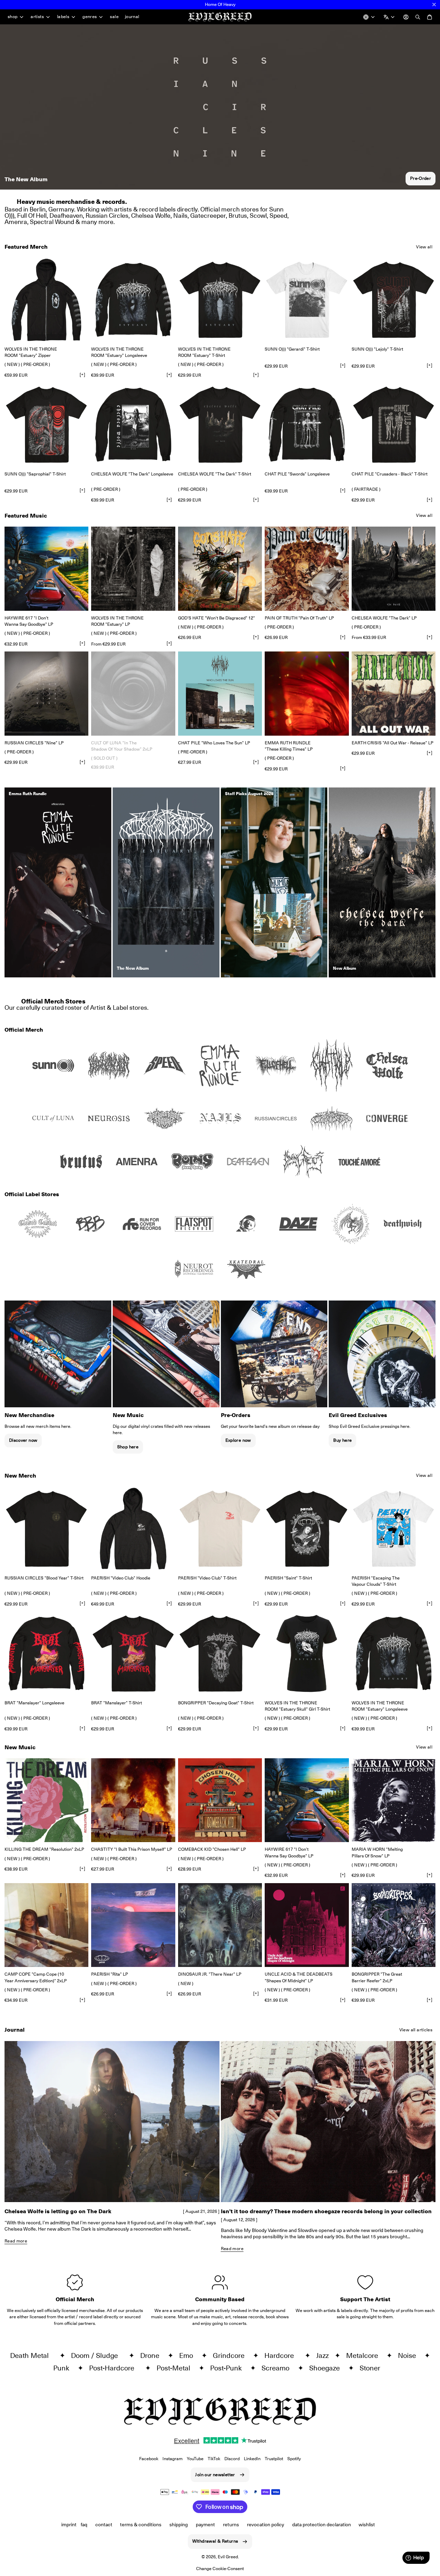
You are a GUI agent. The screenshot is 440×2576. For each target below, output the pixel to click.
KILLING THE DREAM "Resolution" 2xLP (44, 1849)
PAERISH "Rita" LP (110, 1974)
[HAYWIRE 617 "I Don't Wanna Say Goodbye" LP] (46, 569)
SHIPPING (179, 2525)
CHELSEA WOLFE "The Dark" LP (384, 618)
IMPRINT (69, 2525)
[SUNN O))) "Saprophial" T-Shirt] (46, 425)
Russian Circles (107, 215)
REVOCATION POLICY (266, 2525)
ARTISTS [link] (37, 17)
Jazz (324, 2355)
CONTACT (104, 2525)
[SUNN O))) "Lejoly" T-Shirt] (394, 300)
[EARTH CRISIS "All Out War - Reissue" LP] (394, 693)
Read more (16, 2241)
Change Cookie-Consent (220, 2569)
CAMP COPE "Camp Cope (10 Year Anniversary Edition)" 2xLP (36, 1977)
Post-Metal (176, 2368)
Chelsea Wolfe (151, 215)
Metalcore (365, 2355)
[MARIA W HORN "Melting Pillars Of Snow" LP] (394, 1800)
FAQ (84, 2525)
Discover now (23, 1440)
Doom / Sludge (98, 2355)
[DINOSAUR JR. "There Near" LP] (220, 1925)
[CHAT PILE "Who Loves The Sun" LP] (220, 693)
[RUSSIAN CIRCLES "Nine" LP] (46, 693)
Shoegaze (327, 2368)
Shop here (128, 1447)
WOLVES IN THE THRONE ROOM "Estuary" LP (117, 621)
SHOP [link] (13, 17)
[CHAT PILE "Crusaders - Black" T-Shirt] (394, 425)
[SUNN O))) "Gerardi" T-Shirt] (307, 300)
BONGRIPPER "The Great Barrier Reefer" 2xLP (377, 1977)
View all (424, 247)
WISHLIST (367, 2525)
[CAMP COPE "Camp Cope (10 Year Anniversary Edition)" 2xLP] (46, 1925)
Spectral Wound (52, 222)
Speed (278, 215)
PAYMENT (205, 2525)
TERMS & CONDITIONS (141, 2525)
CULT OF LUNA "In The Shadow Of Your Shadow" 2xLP (122, 746)
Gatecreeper (208, 215)
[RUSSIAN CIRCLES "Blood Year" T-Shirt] (46, 1529)
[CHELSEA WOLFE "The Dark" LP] (394, 569)
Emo (189, 2355)
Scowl (258, 215)
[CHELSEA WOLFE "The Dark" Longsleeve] (133, 425)
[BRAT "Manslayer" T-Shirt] (133, 1653)
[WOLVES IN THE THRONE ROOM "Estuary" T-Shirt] (220, 300)
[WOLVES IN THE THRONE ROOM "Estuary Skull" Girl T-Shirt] (307, 1653)
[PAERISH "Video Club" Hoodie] (133, 1529)
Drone (153, 2355)
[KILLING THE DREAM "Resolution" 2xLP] (46, 1800)
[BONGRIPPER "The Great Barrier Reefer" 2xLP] (394, 1925)
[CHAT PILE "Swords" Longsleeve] (307, 425)
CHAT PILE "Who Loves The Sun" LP (214, 743)
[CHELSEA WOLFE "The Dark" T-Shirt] (220, 425)
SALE (114, 17)
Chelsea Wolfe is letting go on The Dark (58, 2211)
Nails (180, 215)
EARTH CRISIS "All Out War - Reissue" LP (393, 743)
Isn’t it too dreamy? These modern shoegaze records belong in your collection (326, 2211)
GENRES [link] (90, 17)
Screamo (278, 2368)
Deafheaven (66, 215)
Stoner (373, 2368)
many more (97, 222)
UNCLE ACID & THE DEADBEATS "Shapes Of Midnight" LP (299, 1977)
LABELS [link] (63, 17)
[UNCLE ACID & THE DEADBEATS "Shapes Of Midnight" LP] (307, 1925)
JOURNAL (132, 17)
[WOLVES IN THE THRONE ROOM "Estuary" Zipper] (46, 300)
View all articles (416, 2030)
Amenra (16, 222)
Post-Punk (229, 2368)
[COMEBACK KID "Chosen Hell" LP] (220, 1800)
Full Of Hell (32, 215)
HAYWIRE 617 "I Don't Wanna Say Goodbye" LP (29, 621)
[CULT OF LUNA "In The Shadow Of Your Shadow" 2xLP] (133, 693)
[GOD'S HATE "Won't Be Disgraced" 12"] (220, 569)
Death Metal (33, 2355)
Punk (64, 2368)
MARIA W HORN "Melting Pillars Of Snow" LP (377, 1852)
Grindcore (231, 2355)
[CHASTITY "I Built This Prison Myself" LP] (133, 1800)
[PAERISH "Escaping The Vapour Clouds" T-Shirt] (394, 1529)
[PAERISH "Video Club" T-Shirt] (220, 1529)
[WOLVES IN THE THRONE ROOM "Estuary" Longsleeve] (133, 300)
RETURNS (231, 2525)
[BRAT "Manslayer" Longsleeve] (46, 1653)
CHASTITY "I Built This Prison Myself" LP (132, 1849)
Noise (410, 2355)
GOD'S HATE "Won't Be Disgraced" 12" (217, 618)
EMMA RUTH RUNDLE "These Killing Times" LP (289, 746)
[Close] (434, 5)
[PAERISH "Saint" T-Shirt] (307, 1529)
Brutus (238, 215)
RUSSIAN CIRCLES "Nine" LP (34, 743)
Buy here (342, 1440)
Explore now (238, 1440)
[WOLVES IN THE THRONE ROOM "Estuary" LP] (133, 569)
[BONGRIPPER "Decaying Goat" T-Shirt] (220, 1653)
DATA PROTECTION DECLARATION (322, 2525)
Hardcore (283, 2355)
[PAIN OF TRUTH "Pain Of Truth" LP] (307, 569)
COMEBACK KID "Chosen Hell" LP (212, 1849)
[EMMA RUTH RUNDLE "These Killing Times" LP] (307, 693)
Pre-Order (421, 178)
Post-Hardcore (115, 2368)
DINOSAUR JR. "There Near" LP (210, 1974)
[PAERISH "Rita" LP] (133, 1925)
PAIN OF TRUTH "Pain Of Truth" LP (299, 618)
